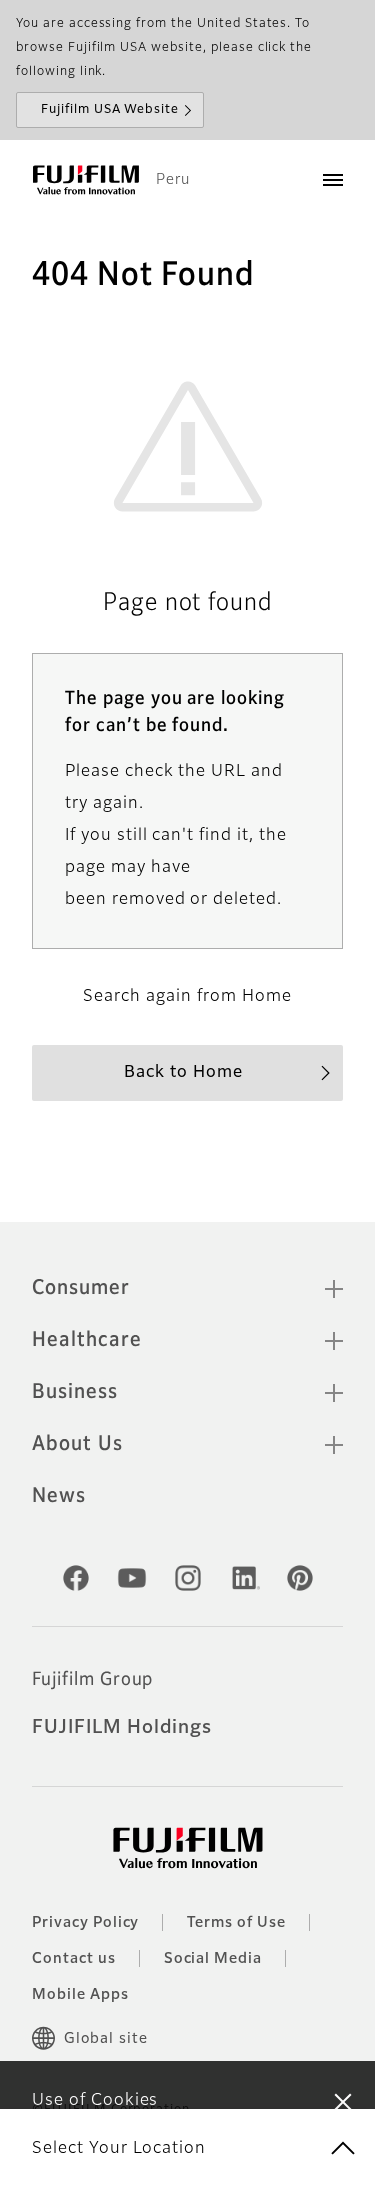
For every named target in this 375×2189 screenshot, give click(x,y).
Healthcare (87, 1340)
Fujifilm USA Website (110, 110)
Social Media (213, 1959)
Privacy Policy (85, 1923)
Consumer (81, 1288)
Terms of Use (236, 1923)
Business (75, 1392)
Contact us (74, 1959)
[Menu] (333, 180)
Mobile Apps (80, 1995)
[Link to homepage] (86, 180)
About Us (77, 1444)
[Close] (343, 2101)
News (59, 1496)
